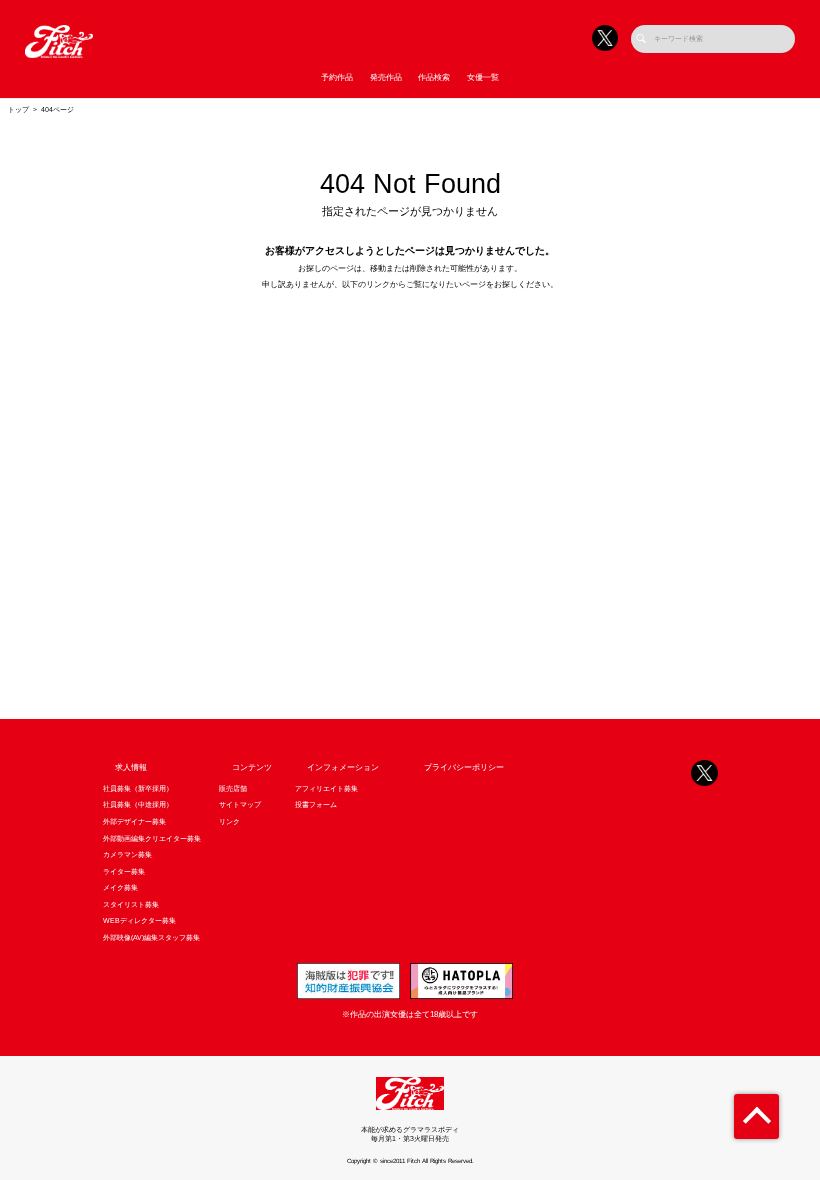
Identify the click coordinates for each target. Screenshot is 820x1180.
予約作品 (337, 77)
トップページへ (410, 326)
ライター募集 (124, 872)
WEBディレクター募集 (139, 921)
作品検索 (434, 77)
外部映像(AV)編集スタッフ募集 (151, 938)
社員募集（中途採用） (138, 805)
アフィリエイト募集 (326, 789)
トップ (18, 110)
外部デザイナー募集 (134, 822)
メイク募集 (120, 888)
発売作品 (386, 77)
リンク (229, 822)
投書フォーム (316, 805)
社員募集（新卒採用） (138, 789)
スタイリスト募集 (131, 905)
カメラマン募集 (127, 855)
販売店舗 (233, 789)
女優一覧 (483, 77)
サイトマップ (240, 805)
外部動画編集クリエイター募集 (152, 839)
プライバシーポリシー (464, 767)
